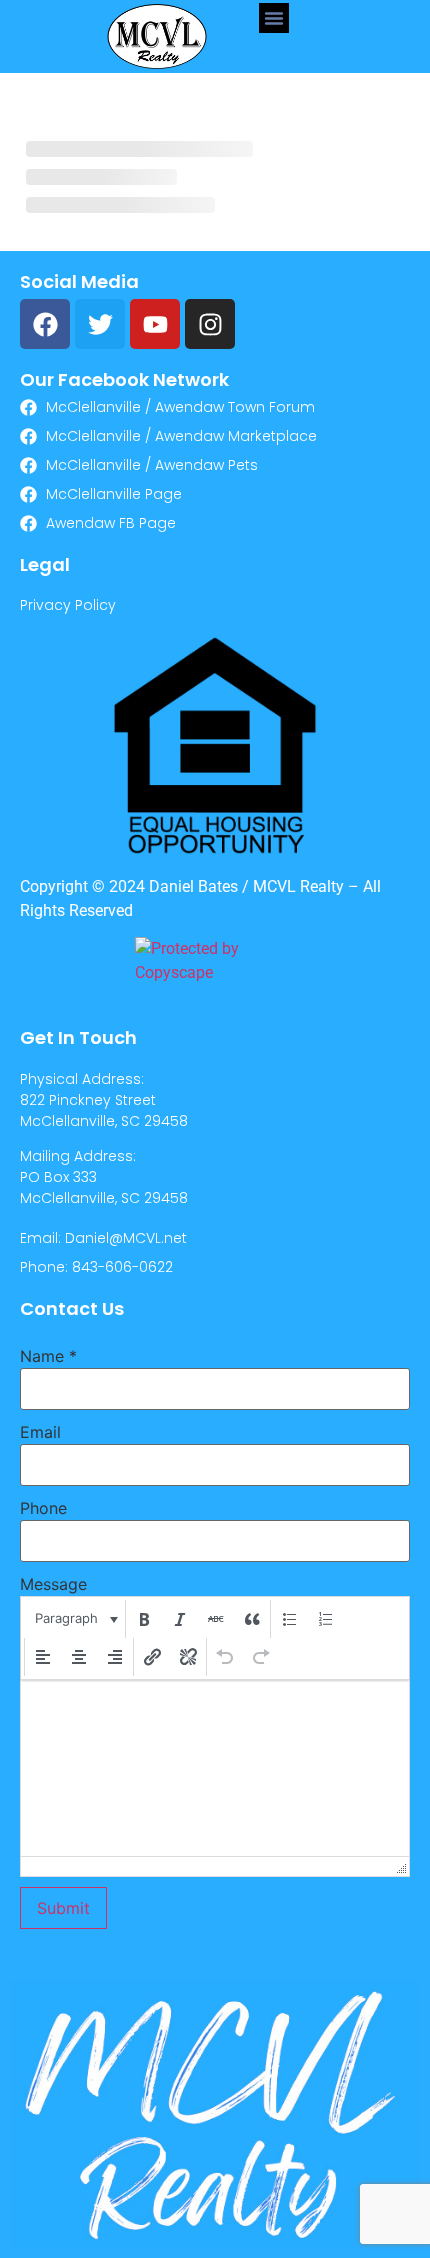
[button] (274, 18)
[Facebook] (45, 324)
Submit (63, 1908)
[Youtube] (155, 324)
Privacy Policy (68, 605)
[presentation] (74, 1619)
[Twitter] (100, 324)
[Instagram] (210, 324)
